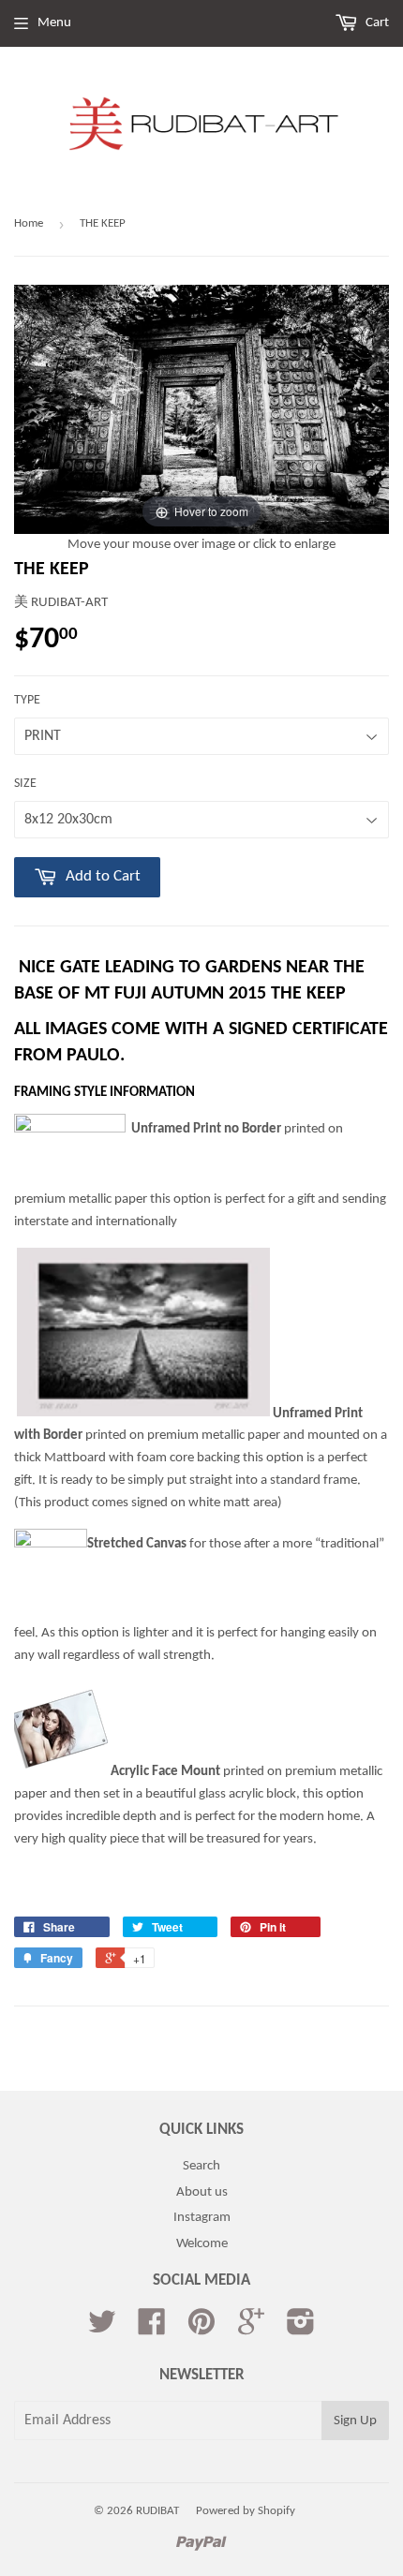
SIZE (25, 784)
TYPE (27, 700)
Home (29, 223)
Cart (376, 23)
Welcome (202, 2244)
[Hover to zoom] (201, 410)
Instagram (202, 2218)
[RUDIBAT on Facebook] (152, 2329)
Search (201, 2166)
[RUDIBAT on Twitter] (102, 2329)
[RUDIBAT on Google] (251, 2329)
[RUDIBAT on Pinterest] (201, 2329)
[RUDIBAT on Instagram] (301, 2329)
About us (202, 2192)
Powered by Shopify (246, 2511)
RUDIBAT (157, 2511)
